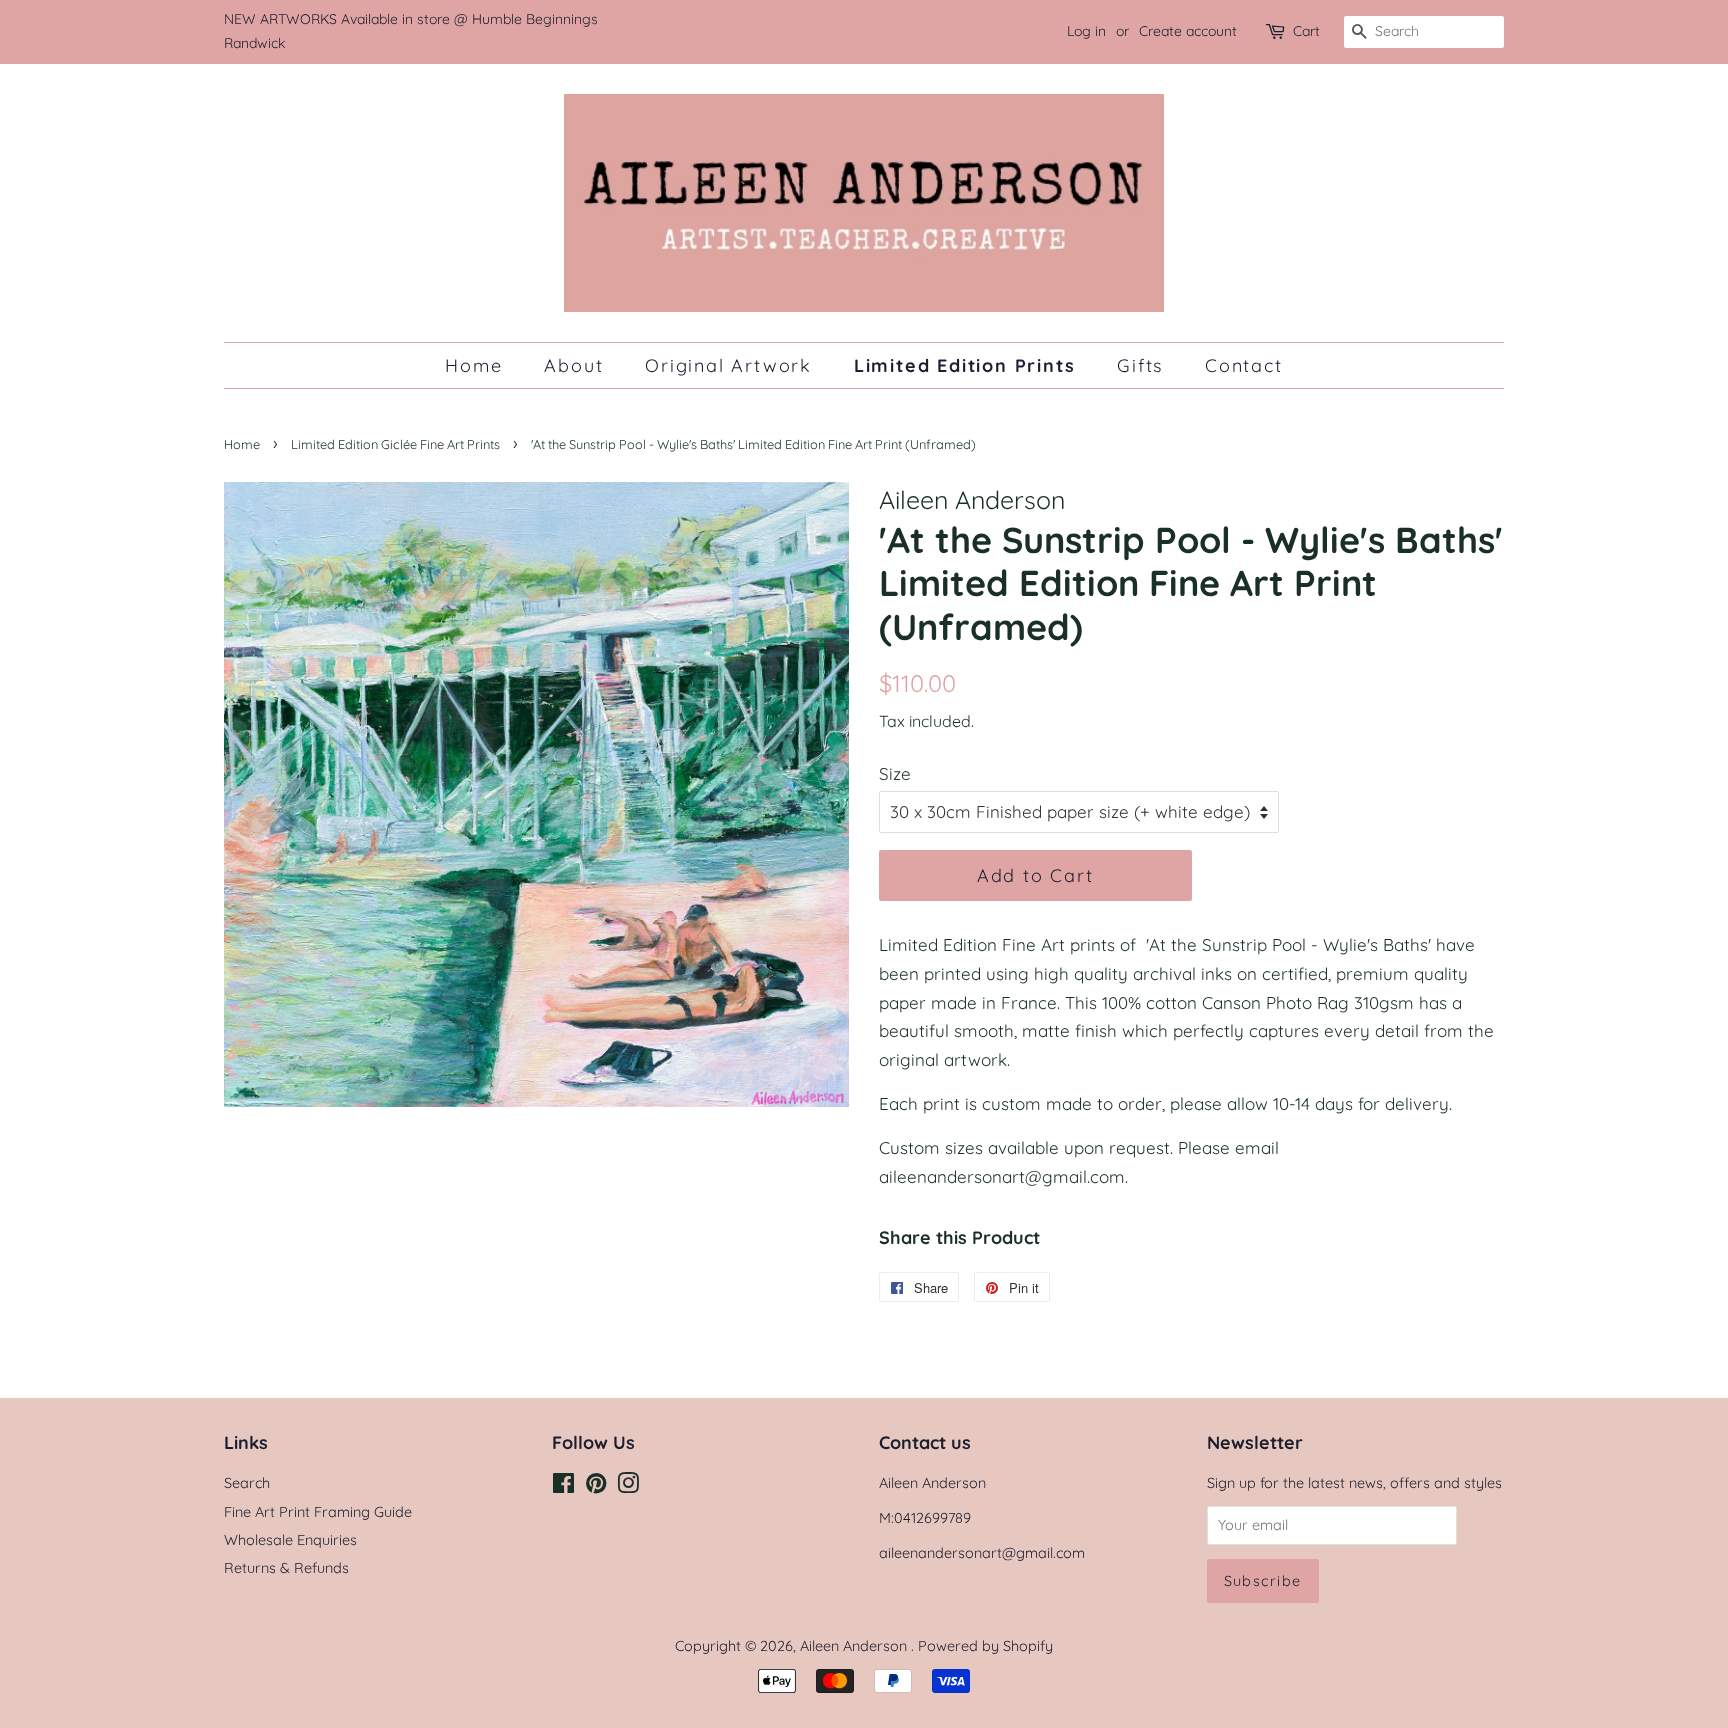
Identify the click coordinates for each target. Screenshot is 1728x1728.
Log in (1086, 31)
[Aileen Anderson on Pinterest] (596, 1487)
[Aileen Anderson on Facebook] (563, 1487)
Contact (1244, 365)
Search (247, 1483)
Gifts (1140, 365)
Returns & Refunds (286, 1568)
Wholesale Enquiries (290, 1540)
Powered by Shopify (985, 1646)
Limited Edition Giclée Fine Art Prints (395, 444)
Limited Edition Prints (965, 365)
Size (895, 773)
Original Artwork (728, 365)
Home (473, 365)
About (573, 365)
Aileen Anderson (855, 1646)
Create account (1188, 31)
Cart (1306, 31)
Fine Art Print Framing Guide (318, 1512)
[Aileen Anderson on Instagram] (628, 1487)
